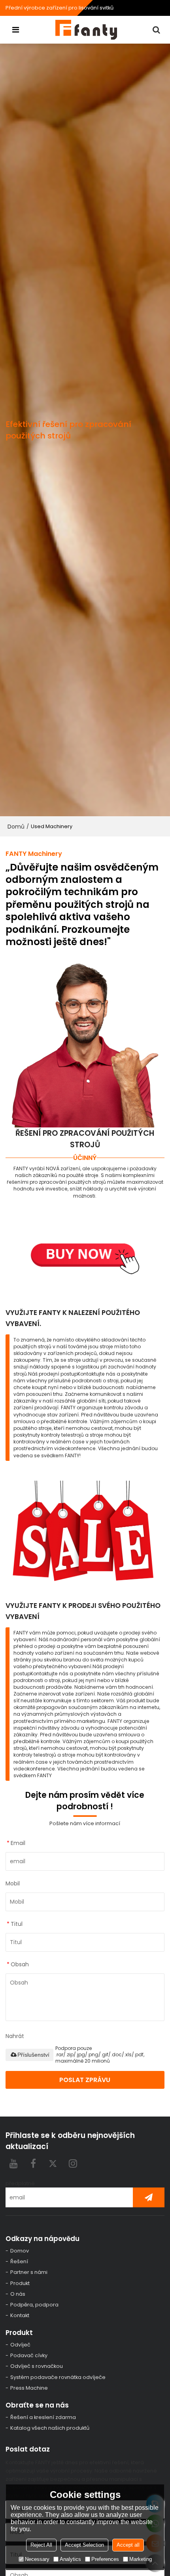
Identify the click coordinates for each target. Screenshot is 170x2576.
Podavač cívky (29, 2355)
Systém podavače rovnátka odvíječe (58, 2377)
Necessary (37, 2559)
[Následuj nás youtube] (13, 2163)
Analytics (70, 2559)
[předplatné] (149, 2197)
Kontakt (20, 2315)
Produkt (20, 2283)
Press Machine (29, 2388)
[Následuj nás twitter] (53, 2163)
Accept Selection (84, 2545)
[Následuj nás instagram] (73, 2163)
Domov (20, 2251)
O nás (18, 2294)
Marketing (141, 2559)
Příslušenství (33, 2055)
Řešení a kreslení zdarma (43, 2417)
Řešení (19, 2261)
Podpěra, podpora (34, 2305)
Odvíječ (20, 2345)
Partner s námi (29, 2272)
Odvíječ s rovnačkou (37, 2366)
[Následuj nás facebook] (33, 2163)
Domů (16, 827)
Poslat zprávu (85, 2080)
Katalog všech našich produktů (50, 2428)
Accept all (128, 2545)
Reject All (41, 2545)
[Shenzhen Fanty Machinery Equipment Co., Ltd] (87, 30)
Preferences (105, 2559)
